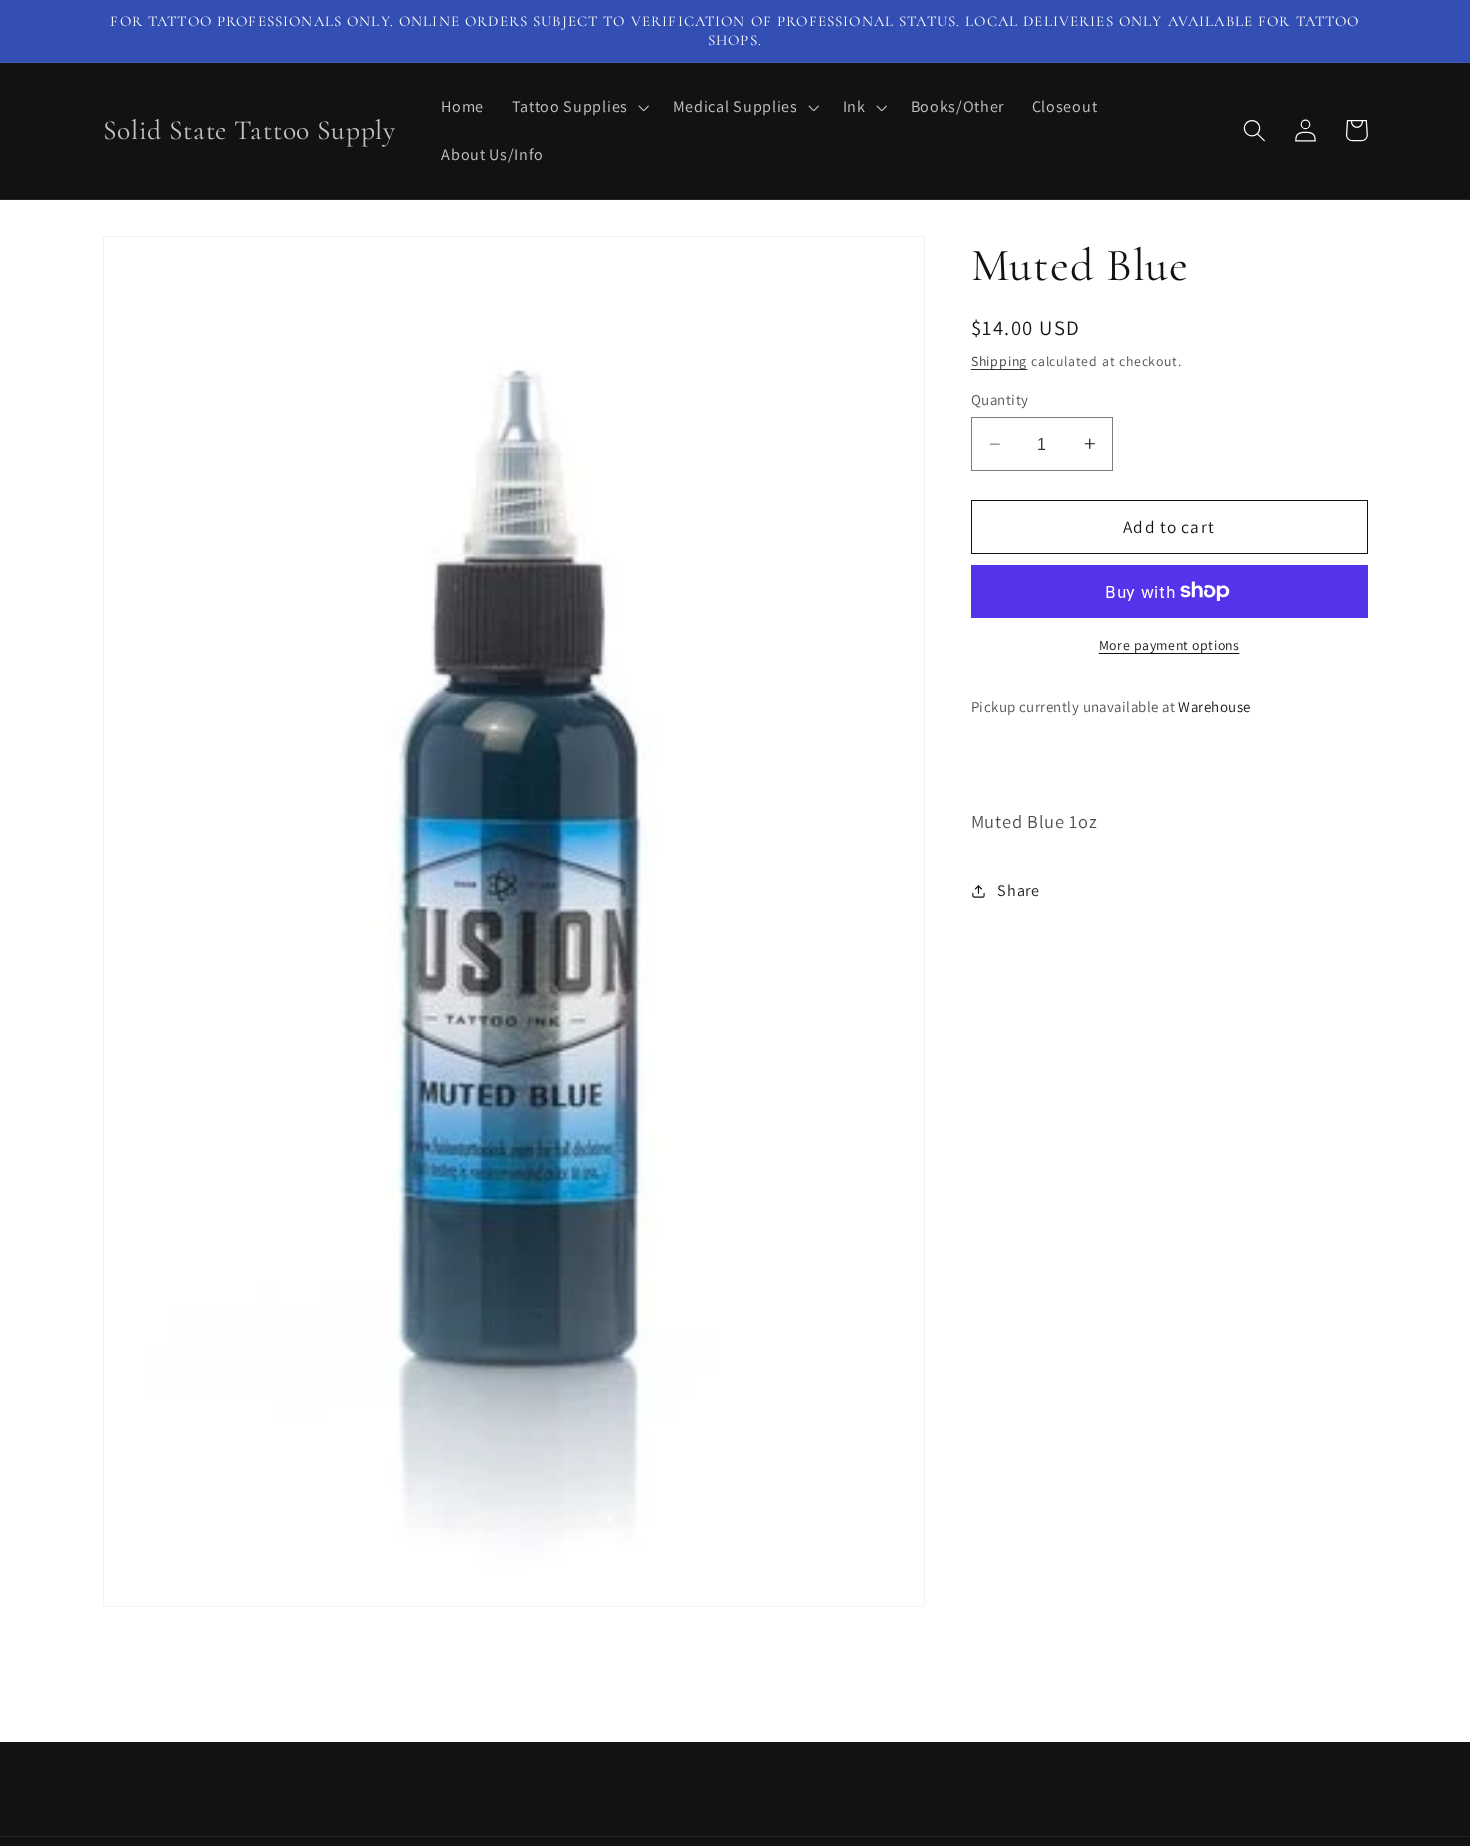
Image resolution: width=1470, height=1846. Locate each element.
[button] (578, 107)
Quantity (1000, 399)
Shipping (999, 360)
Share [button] (1018, 890)
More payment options (1169, 645)
